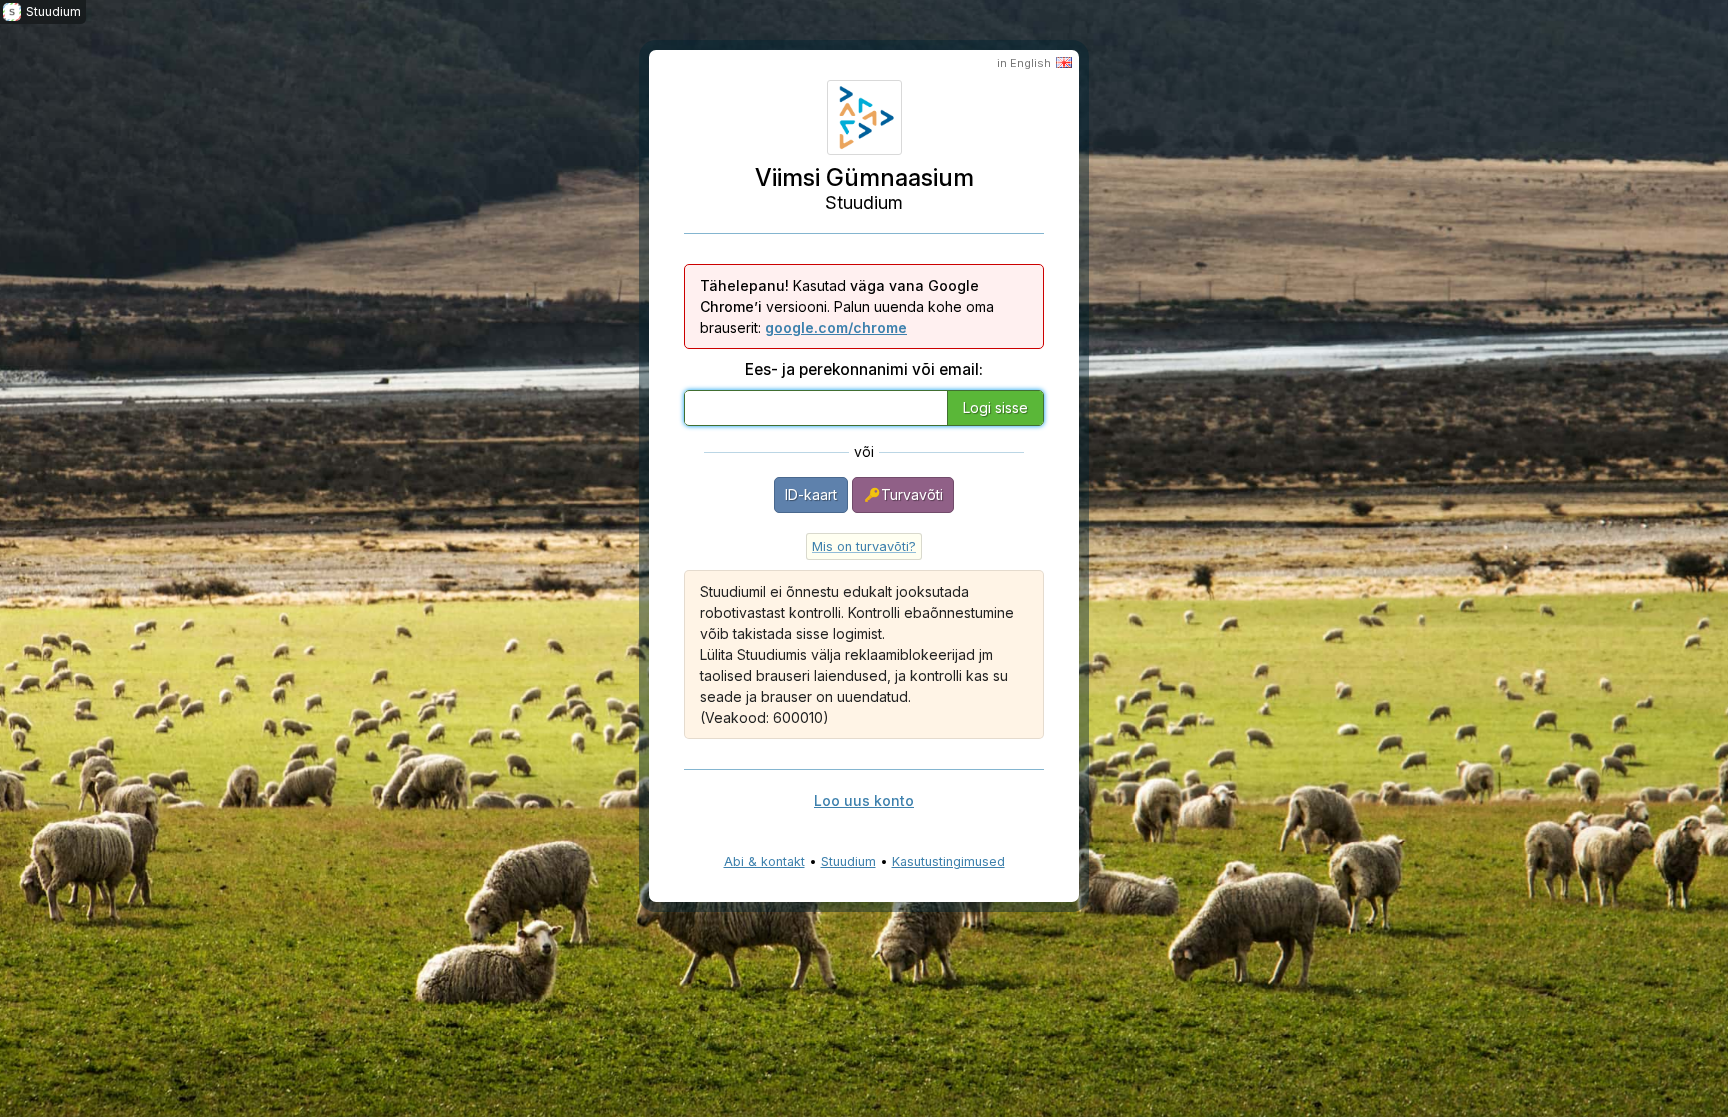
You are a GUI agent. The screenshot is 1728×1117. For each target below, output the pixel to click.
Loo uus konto (864, 800)
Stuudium (848, 861)
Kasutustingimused (948, 861)
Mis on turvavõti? (864, 546)
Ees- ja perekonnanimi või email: (864, 369)
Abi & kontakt (764, 861)
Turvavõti (912, 494)
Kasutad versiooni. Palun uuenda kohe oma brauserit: (847, 306)
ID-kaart (811, 494)
